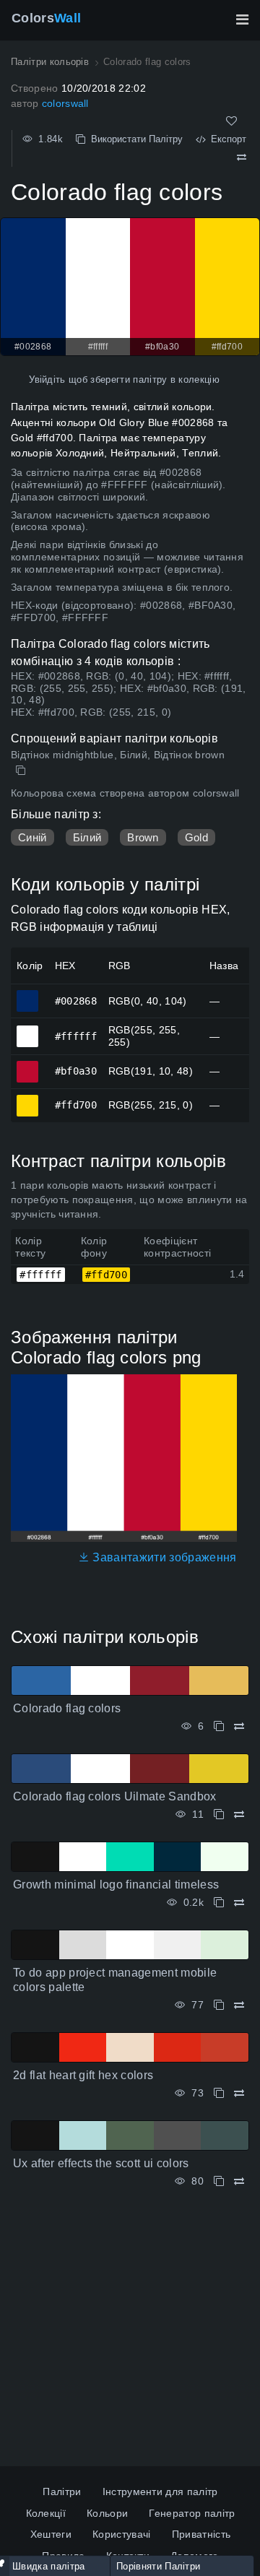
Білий (87, 837)
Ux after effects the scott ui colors (101, 2163)
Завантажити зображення (163, 1557)
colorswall (65, 103)
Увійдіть (47, 380)
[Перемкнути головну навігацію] (242, 19)
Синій (32, 837)
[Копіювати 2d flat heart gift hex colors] (219, 2093)
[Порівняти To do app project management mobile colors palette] (239, 2005)
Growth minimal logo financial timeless (116, 1885)
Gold (196, 837)
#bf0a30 (28, 1065)
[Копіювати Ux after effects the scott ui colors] (219, 2181)
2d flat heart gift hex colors (83, 2075)
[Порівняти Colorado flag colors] (242, 157)
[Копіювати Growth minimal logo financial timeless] (219, 1903)
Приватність (201, 2534)
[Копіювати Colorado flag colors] (22, 771)
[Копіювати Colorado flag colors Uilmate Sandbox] (219, 1814)
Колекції (46, 2513)
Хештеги (51, 2534)
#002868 (28, 994)
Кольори (107, 2513)
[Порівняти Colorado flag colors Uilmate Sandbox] (239, 1814)
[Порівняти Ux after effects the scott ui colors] (239, 2181)
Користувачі (122, 2534)
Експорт (226, 139)
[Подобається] (231, 121)
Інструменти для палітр (160, 2492)
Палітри (62, 2492)
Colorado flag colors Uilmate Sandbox (115, 1796)
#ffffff (28, 1030)
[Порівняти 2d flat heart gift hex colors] (239, 2093)
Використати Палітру (134, 139)
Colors (46, 18)
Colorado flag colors (67, 1708)
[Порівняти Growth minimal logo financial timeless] (239, 1903)
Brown (143, 837)
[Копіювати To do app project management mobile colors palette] (219, 2005)
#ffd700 (28, 1099)
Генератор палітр (192, 2513)
